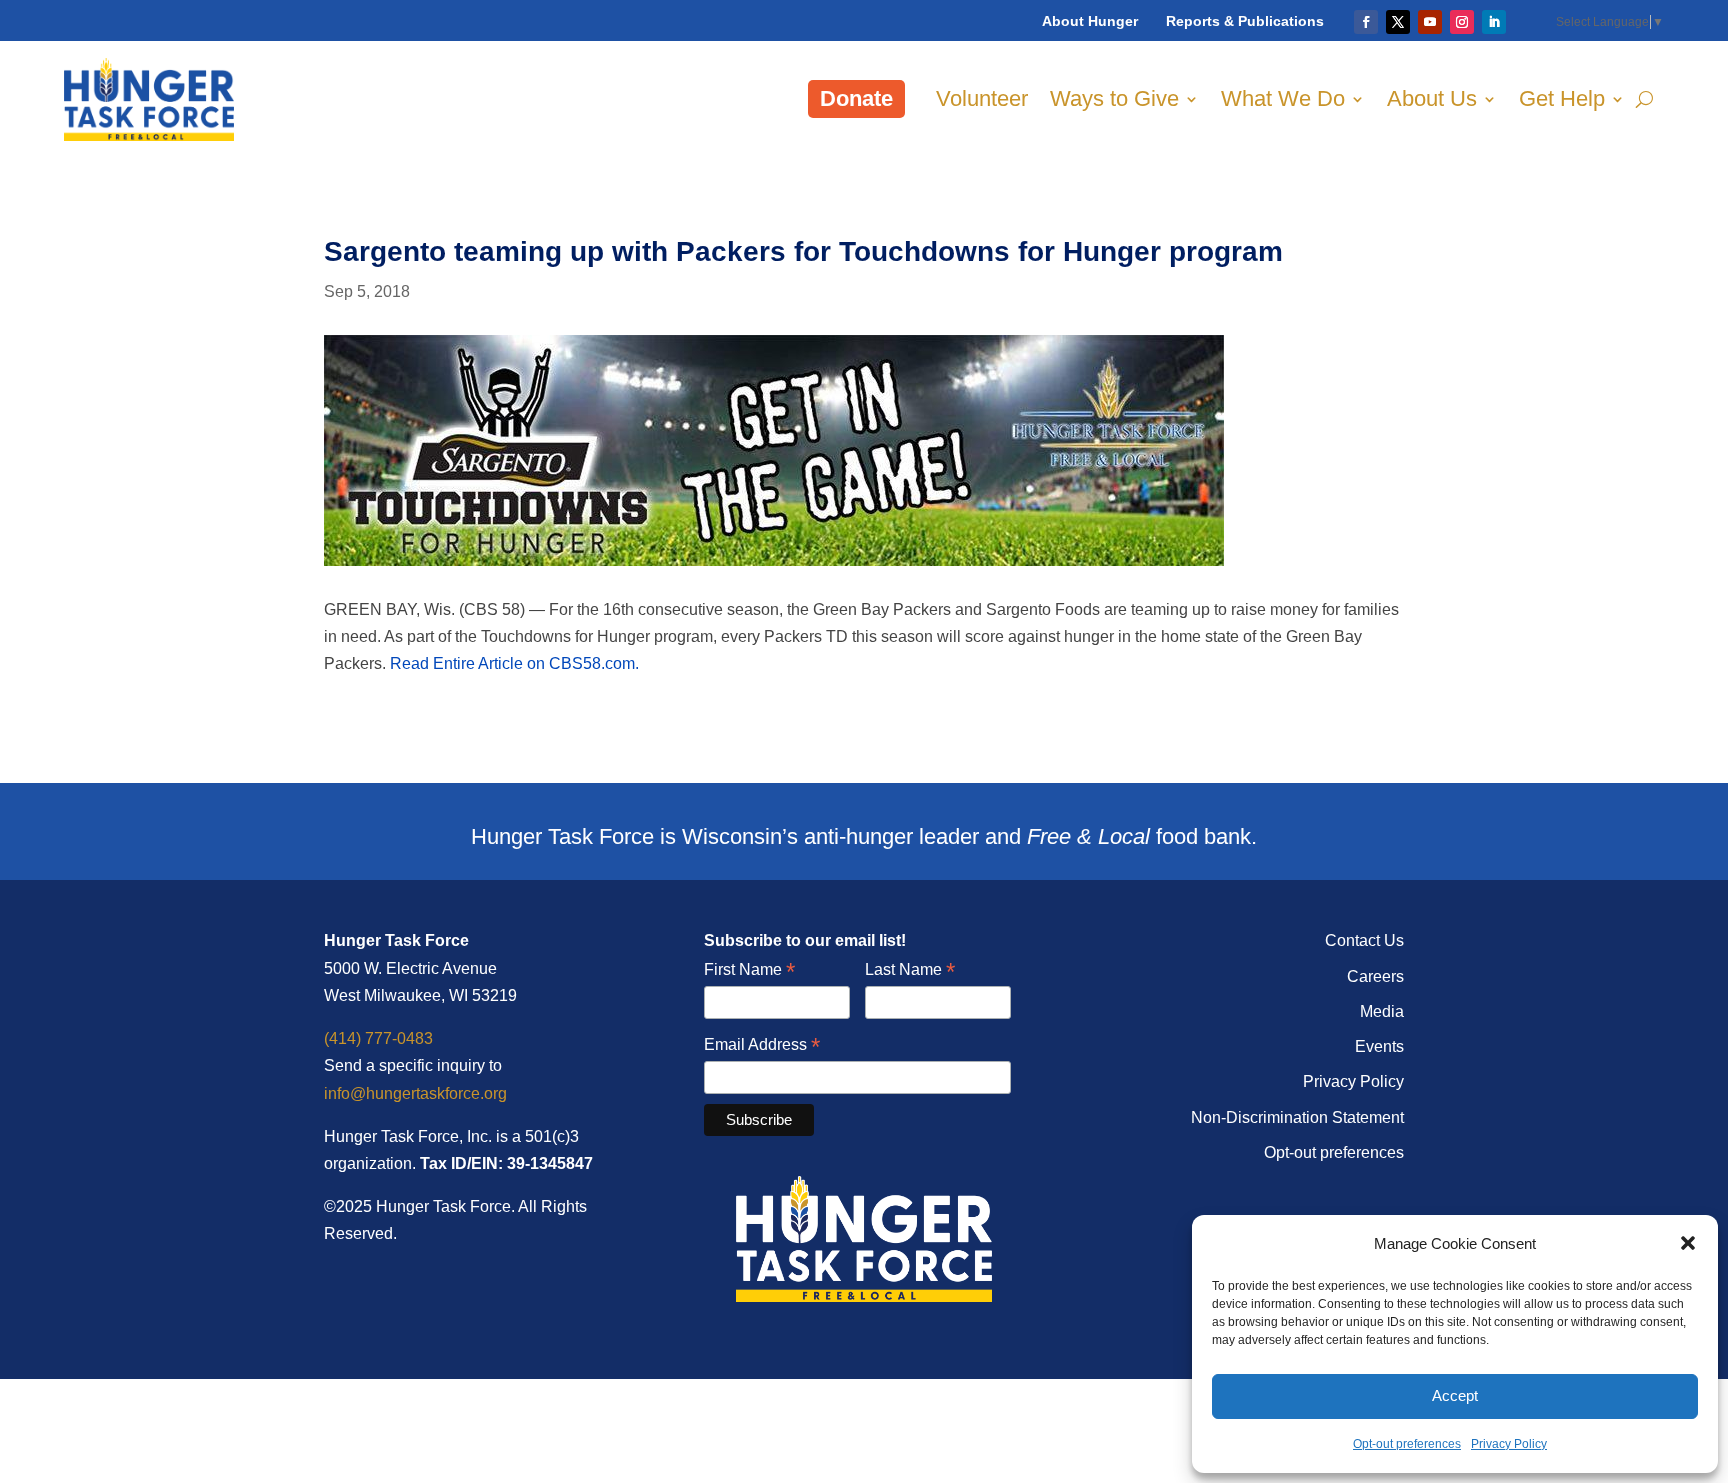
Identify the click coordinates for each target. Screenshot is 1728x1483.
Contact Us (1364, 940)
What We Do (1283, 98)
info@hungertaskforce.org (415, 1093)
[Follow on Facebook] (1366, 22)
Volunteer (982, 98)
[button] (1688, 1243)
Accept (1455, 1395)
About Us (1432, 98)
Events (1379, 1046)
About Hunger (1090, 21)
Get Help (1562, 98)
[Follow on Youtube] (1430, 22)
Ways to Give (1114, 98)
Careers (1375, 976)
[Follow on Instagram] (1462, 22)
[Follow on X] (1398, 22)
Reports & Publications (1245, 21)
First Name (749, 970)
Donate (856, 98)
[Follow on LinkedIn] (1494, 22)
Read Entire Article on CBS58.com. (514, 663)
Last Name (910, 970)
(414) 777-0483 (378, 1038)
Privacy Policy (1509, 1444)
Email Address (762, 1045)
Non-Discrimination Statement (1297, 1117)
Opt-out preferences (1407, 1444)
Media (1382, 1011)
